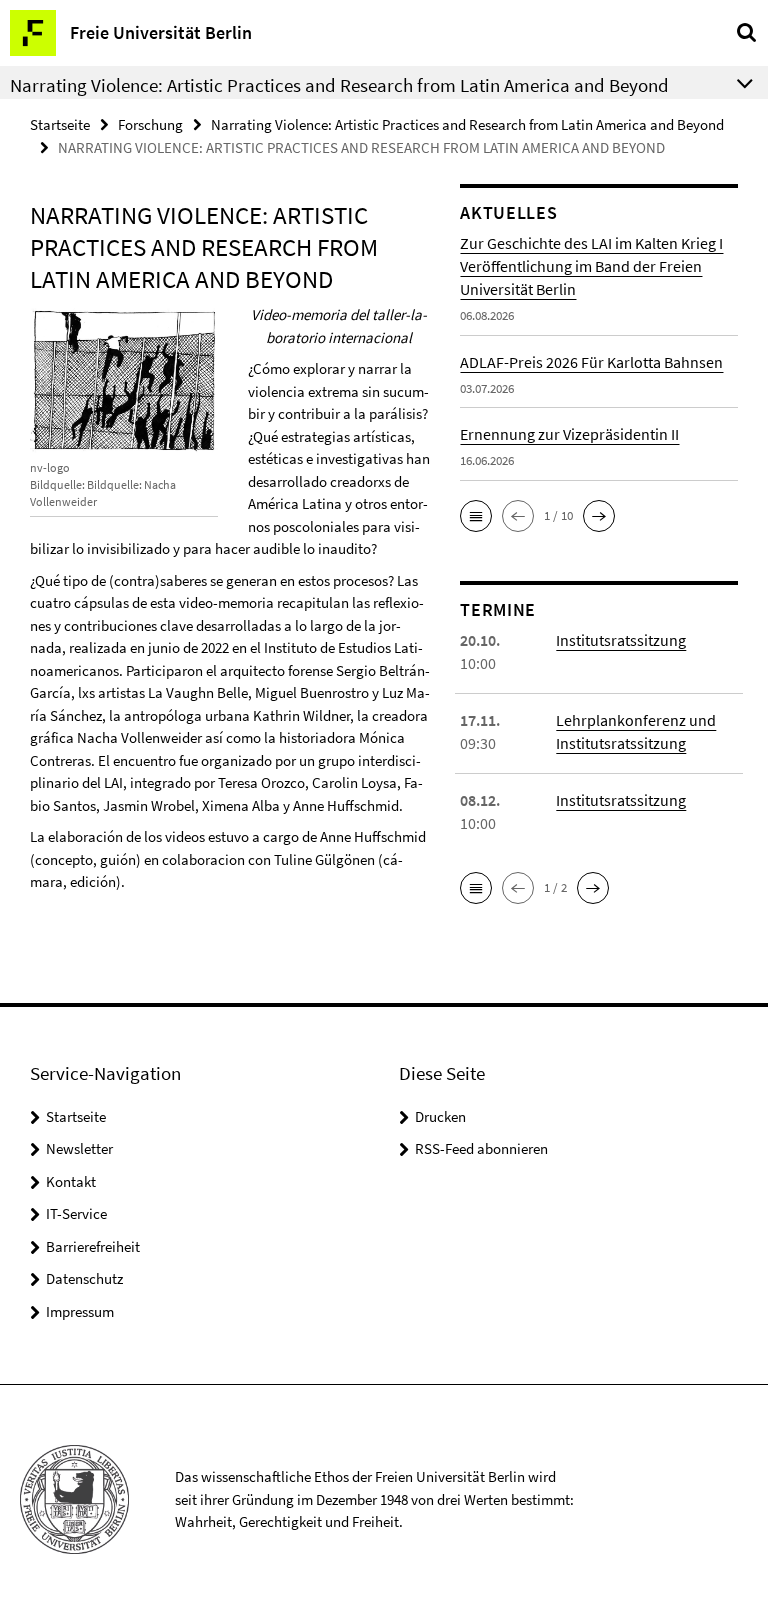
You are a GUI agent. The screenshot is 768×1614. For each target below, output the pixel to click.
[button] (476, 516)
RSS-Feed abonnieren (481, 1148)
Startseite (60, 124)
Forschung (150, 124)
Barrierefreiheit (93, 1246)
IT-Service (76, 1213)
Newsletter (79, 1148)
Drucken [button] (440, 1116)
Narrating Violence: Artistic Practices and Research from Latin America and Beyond (467, 124)
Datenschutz (84, 1278)
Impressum (80, 1311)
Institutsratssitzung (621, 640)
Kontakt (71, 1181)
